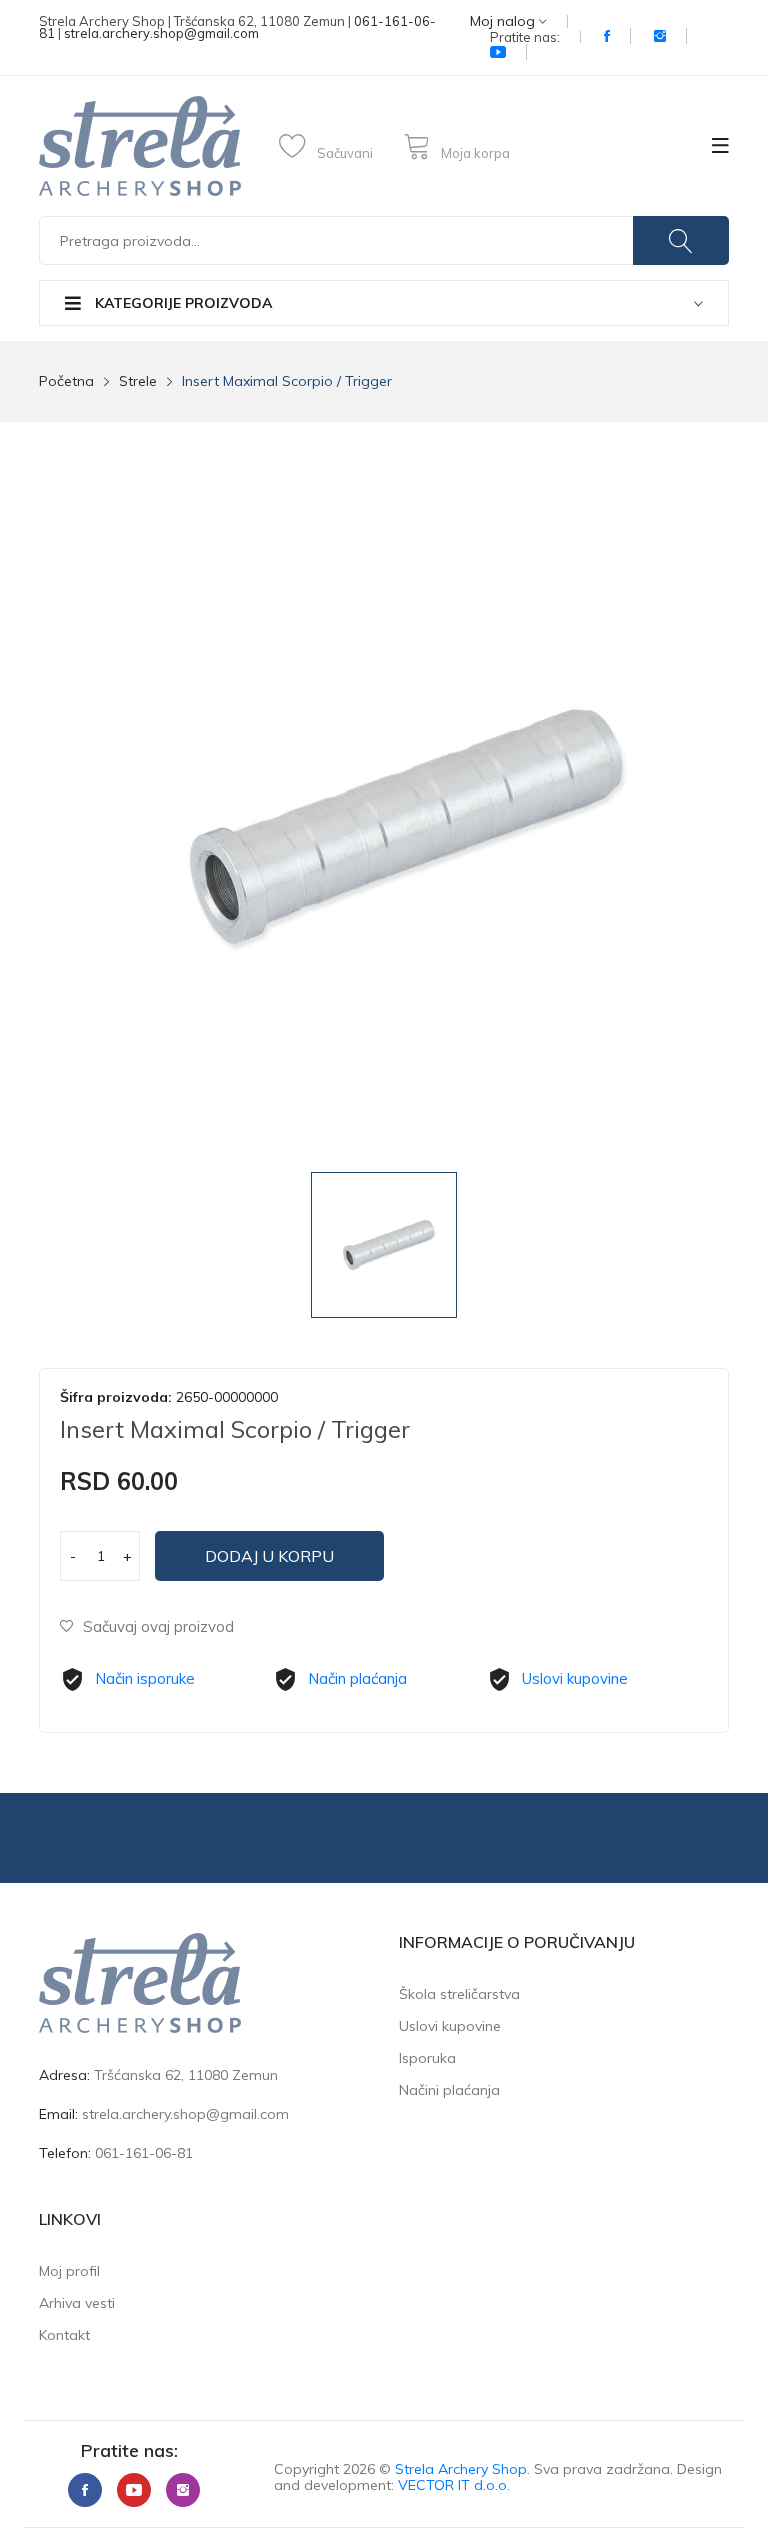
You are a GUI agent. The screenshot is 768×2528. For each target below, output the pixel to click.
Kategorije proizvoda (181, 303)
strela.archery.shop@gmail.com (161, 33)
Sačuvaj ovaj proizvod (158, 1626)
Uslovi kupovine (575, 1678)
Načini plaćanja (449, 2090)
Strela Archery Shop (461, 2469)
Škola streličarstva (459, 1994)
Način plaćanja (357, 1678)
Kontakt (64, 2335)
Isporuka (427, 2058)
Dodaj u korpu (269, 1556)
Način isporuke (145, 1678)
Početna (66, 381)
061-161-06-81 (144, 2153)
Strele (138, 381)
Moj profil (69, 2271)
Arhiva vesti (77, 2303)
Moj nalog (504, 21)
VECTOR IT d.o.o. (454, 2485)
